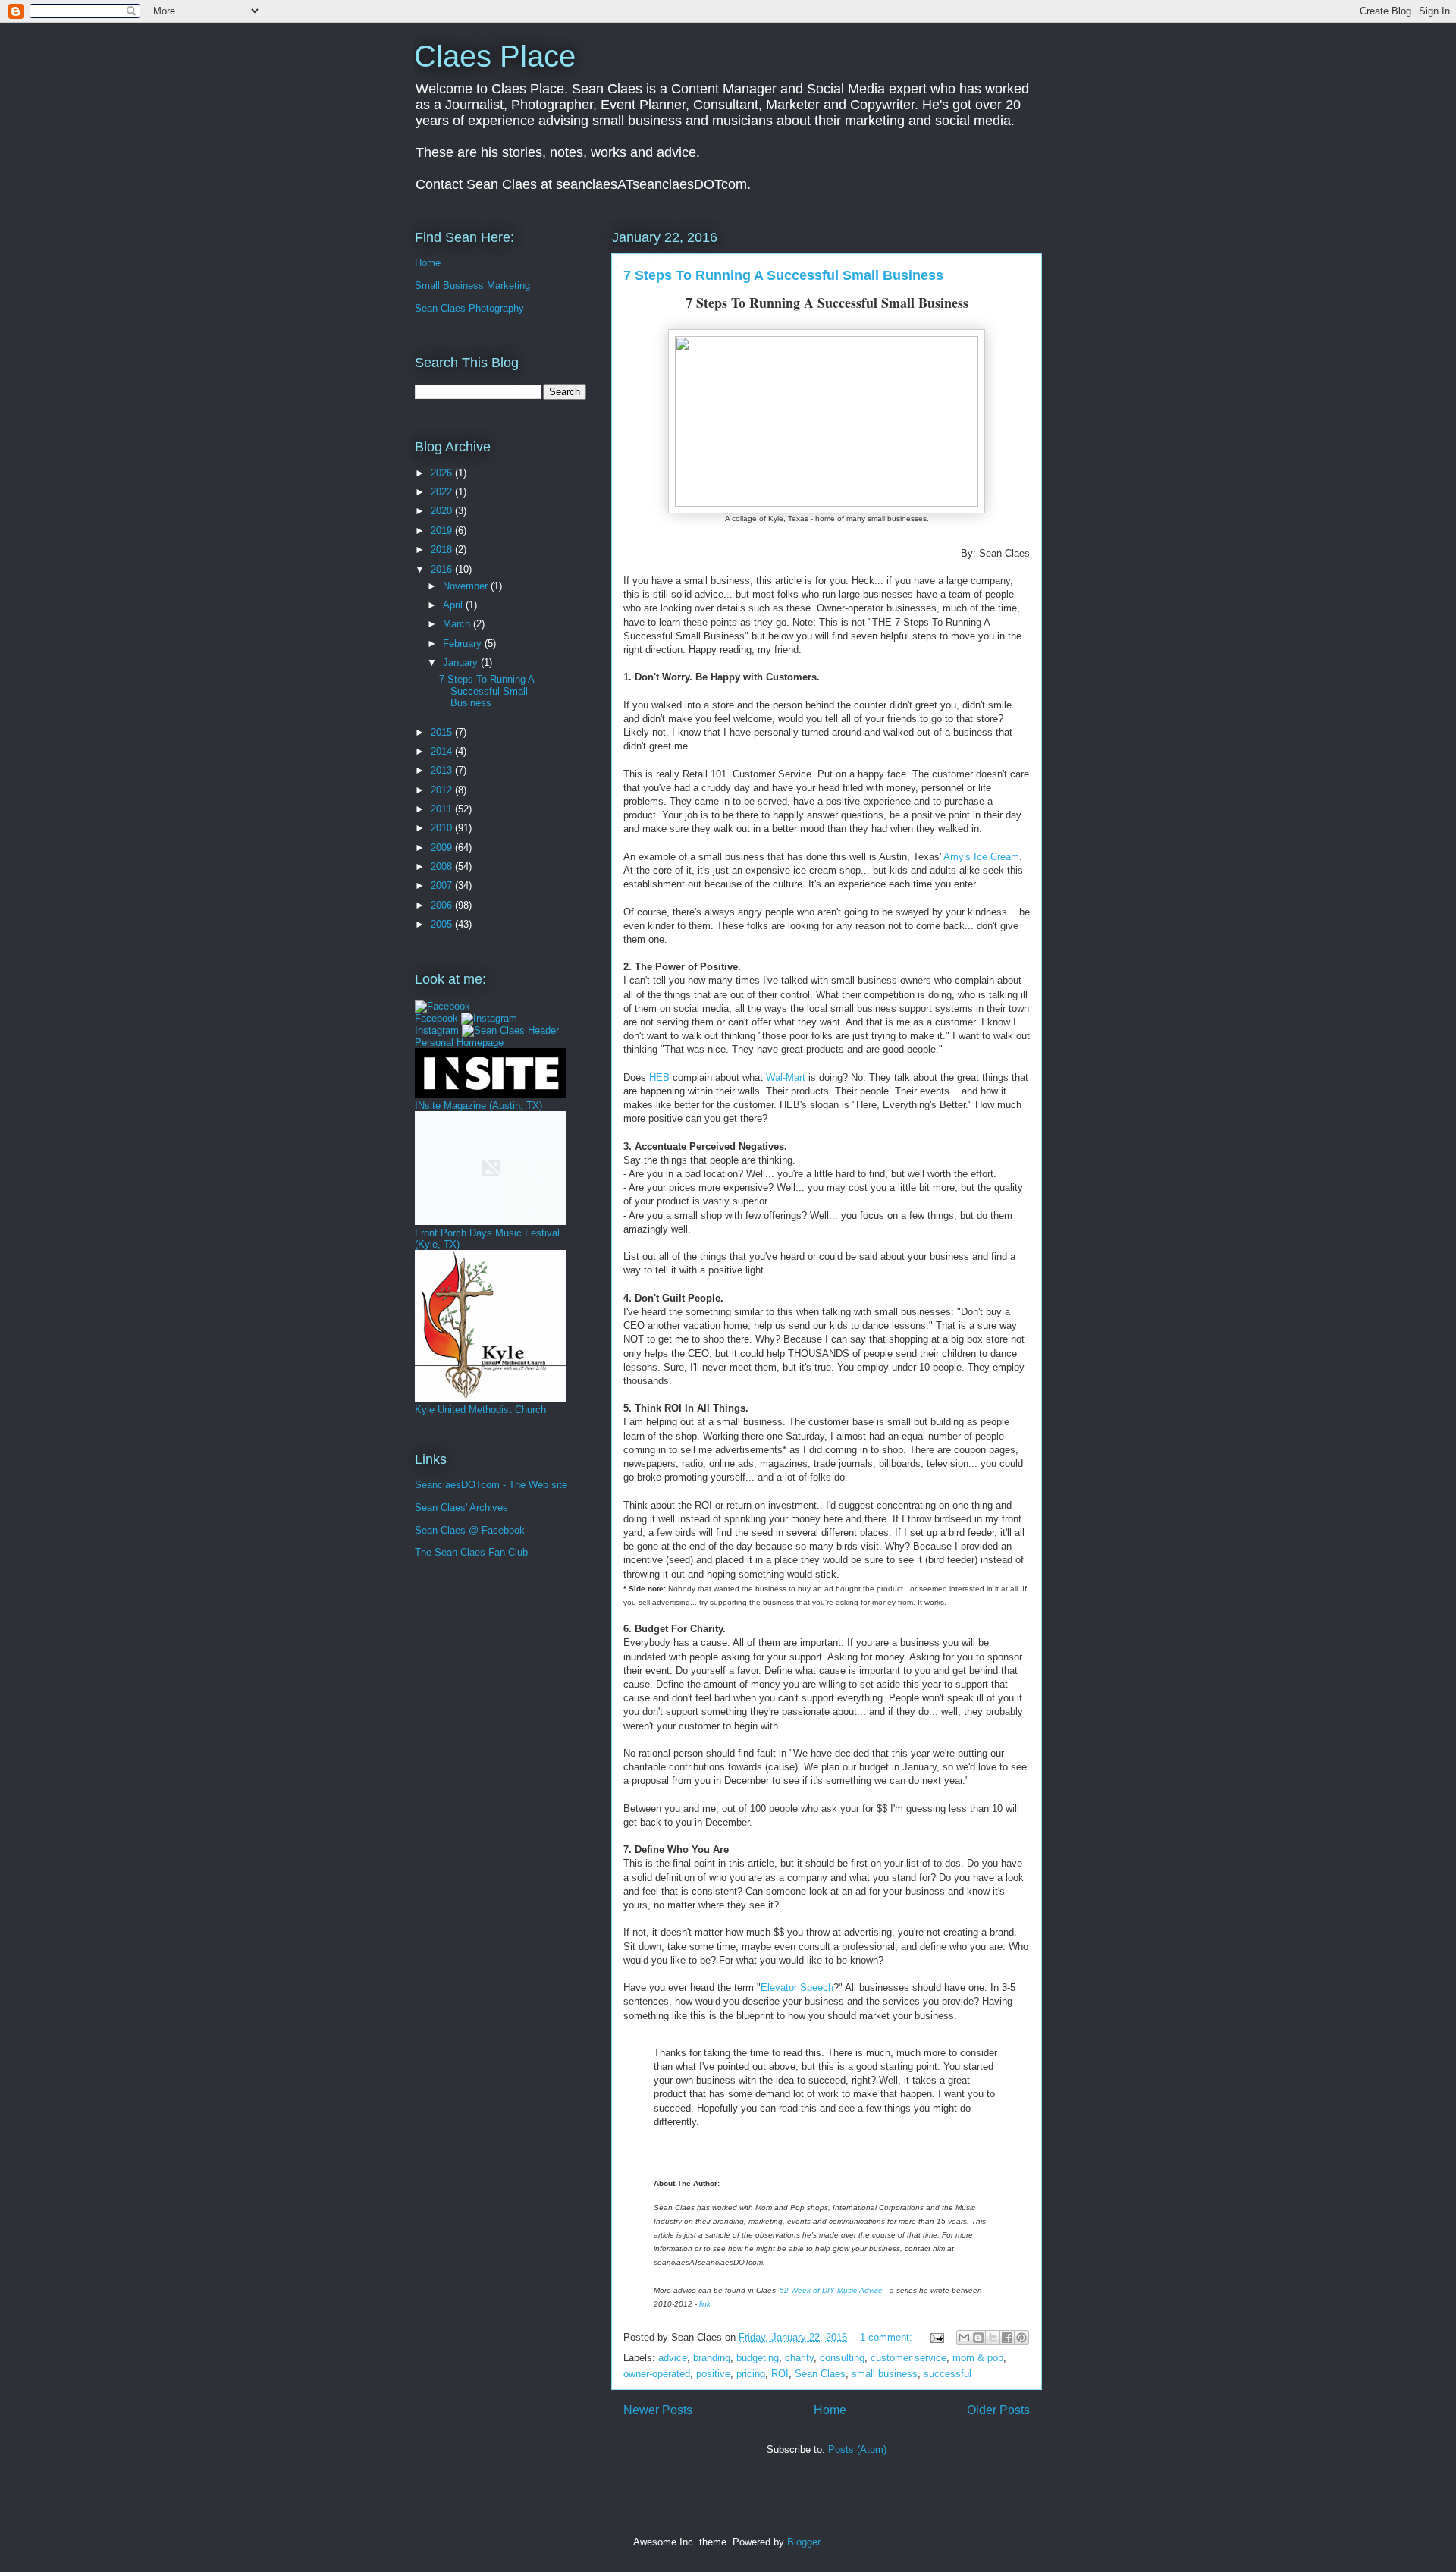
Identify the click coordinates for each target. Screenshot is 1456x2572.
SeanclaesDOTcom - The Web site (491, 1485)
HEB (659, 1077)
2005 (443, 924)
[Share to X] (993, 2338)
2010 (443, 828)
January (462, 663)
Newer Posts (658, 2410)
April (454, 605)
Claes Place (495, 56)
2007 (443, 886)
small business (885, 2374)
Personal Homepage (459, 1043)
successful (948, 2374)
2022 (443, 492)
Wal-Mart (786, 1077)
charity (799, 2358)
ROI (780, 2374)
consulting (842, 2358)
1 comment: (888, 2337)
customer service (908, 2358)
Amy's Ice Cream (981, 857)
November (467, 586)
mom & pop (978, 2358)
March (458, 624)
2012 (443, 790)
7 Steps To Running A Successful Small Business (783, 275)
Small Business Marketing (472, 286)
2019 (443, 531)
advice (673, 2358)
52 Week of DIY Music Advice (831, 2290)
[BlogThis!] (978, 2338)
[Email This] (964, 2338)
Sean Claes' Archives (461, 1507)
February (464, 644)
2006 (443, 905)
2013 (443, 770)
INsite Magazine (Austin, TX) (479, 1105)
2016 (443, 569)
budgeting (758, 2358)
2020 (443, 511)
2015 (443, 732)
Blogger (803, 2542)
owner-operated (657, 2374)
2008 (443, 867)
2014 (443, 751)
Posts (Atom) (857, 2450)
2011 (443, 809)
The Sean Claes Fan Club (471, 1552)
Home (830, 2410)
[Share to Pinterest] (1021, 2338)
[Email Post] (936, 2337)
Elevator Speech (797, 1988)
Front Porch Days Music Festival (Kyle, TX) (487, 1239)
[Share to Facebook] (1007, 2338)
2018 (443, 550)
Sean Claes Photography (469, 308)
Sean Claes (820, 2374)
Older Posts (998, 2410)
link (705, 2304)
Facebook (436, 1018)
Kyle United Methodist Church (480, 1410)
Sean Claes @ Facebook (470, 1530)
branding (712, 2358)
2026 (443, 473)
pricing (751, 2374)
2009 (443, 848)
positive (713, 2374)
